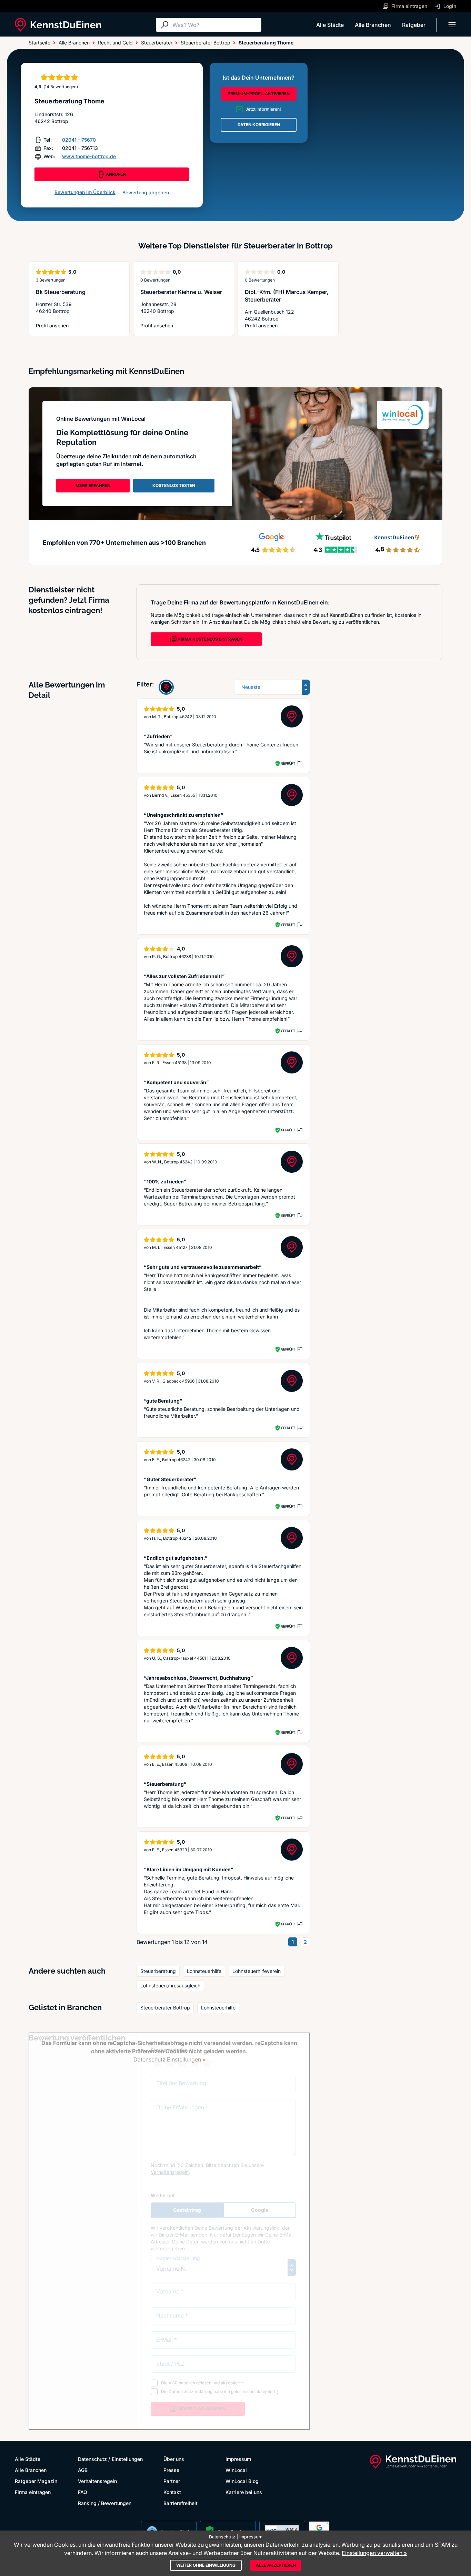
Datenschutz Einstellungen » (169, 2059)
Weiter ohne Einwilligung (206, 2565)
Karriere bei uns (244, 2492)
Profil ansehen (58, 326)
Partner (172, 2481)
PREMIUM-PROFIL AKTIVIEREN (259, 94)
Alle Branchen (373, 25)
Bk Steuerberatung (61, 292)
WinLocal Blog (242, 2481)
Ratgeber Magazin (36, 2481)
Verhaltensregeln (97, 2481)
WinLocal (236, 2470)
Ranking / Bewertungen (105, 2503)
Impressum (238, 2459)
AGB (83, 2470)
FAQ (83, 2492)
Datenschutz (92, 2459)
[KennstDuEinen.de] (58, 25)
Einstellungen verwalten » (374, 2553)
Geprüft (288, 763)
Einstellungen (127, 2459)
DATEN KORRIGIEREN (259, 125)
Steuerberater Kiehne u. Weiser (181, 292)
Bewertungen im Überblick (85, 192)
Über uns (174, 2459)
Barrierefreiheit (181, 2503)
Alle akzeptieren (276, 2565)
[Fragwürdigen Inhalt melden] (299, 763)
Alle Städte (330, 25)
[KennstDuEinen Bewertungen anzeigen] (166, 687)
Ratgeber (414, 25)
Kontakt (172, 2492)
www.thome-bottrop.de (89, 156)
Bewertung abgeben (146, 192)
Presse (171, 2470)
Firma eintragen (33, 2492)
